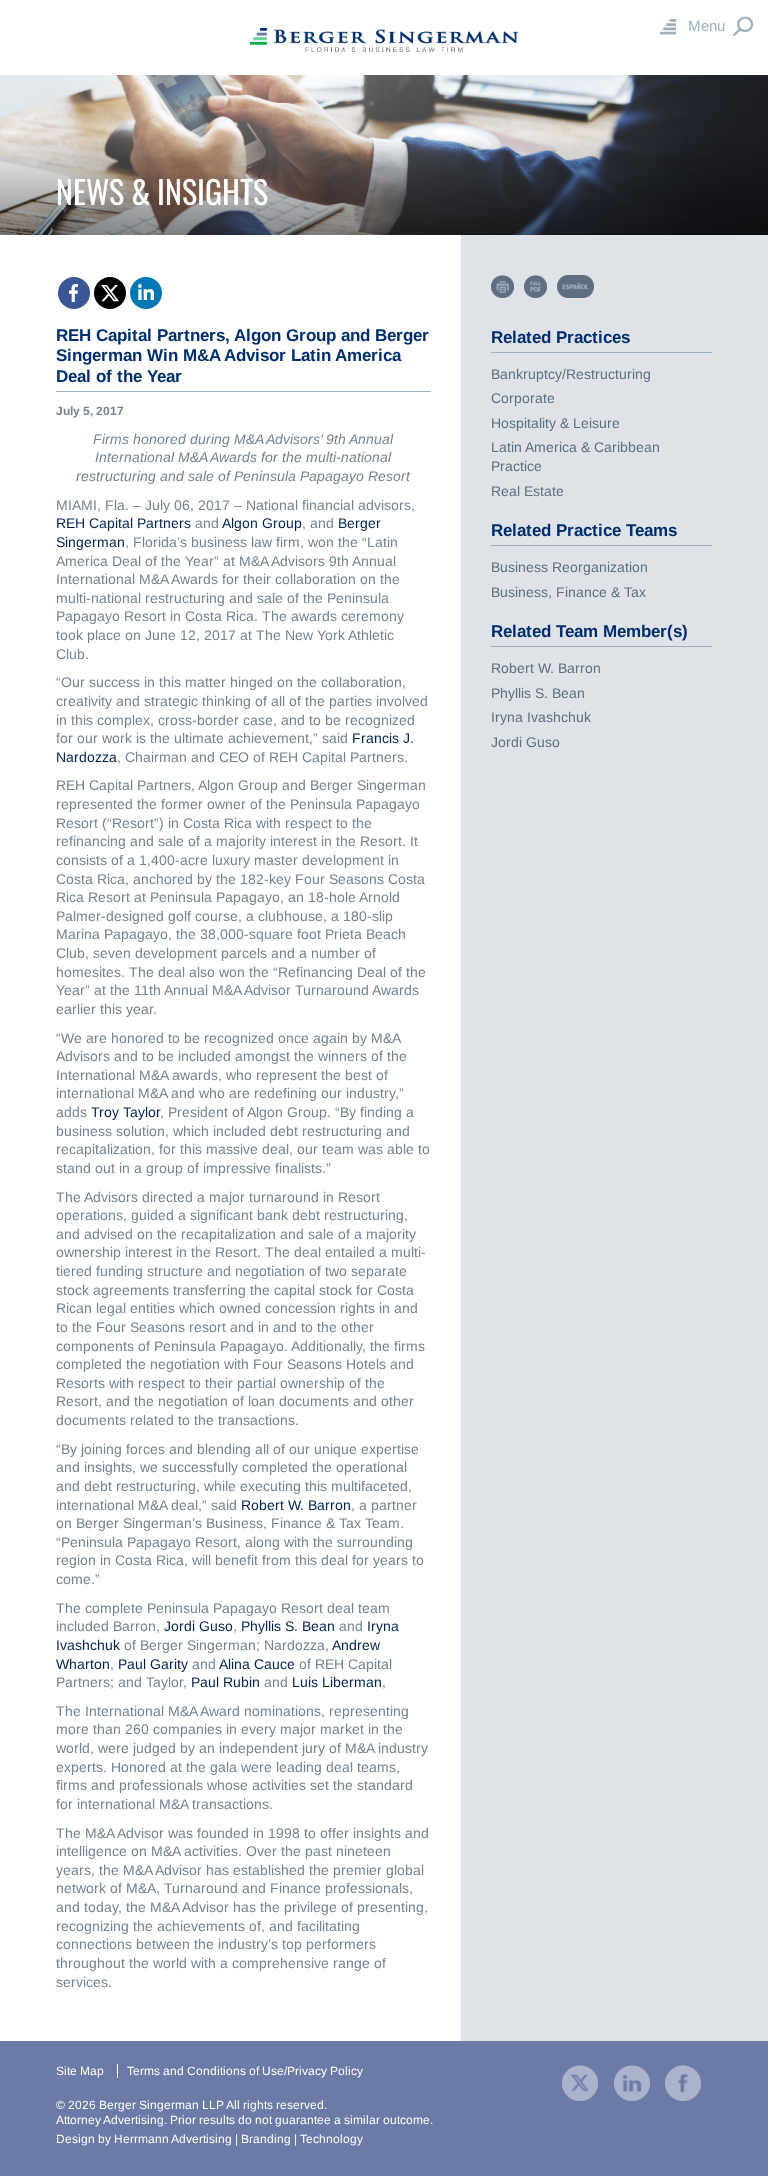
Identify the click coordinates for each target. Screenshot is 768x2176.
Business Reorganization (569, 567)
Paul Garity (155, 1664)
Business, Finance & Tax (568, 592)
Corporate (523, 398)
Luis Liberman (337, 1682)
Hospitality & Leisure (555, 423)
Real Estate (527, 491)
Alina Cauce (257, 1664)
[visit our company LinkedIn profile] (632, 2081)
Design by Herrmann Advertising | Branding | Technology (209, 2139)
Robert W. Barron (296, 1505)
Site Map (80, 2071)
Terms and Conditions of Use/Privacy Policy (245, 2071)
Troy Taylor (125, 1112)
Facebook (74, 293)
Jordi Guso (198, 1626)
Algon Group (262, 523)
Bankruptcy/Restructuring (571, 374)
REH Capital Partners (123, 523)
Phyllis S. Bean (288, 1626)
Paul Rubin (227, 1682)
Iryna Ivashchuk (541, 717)
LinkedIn (146, 293)
